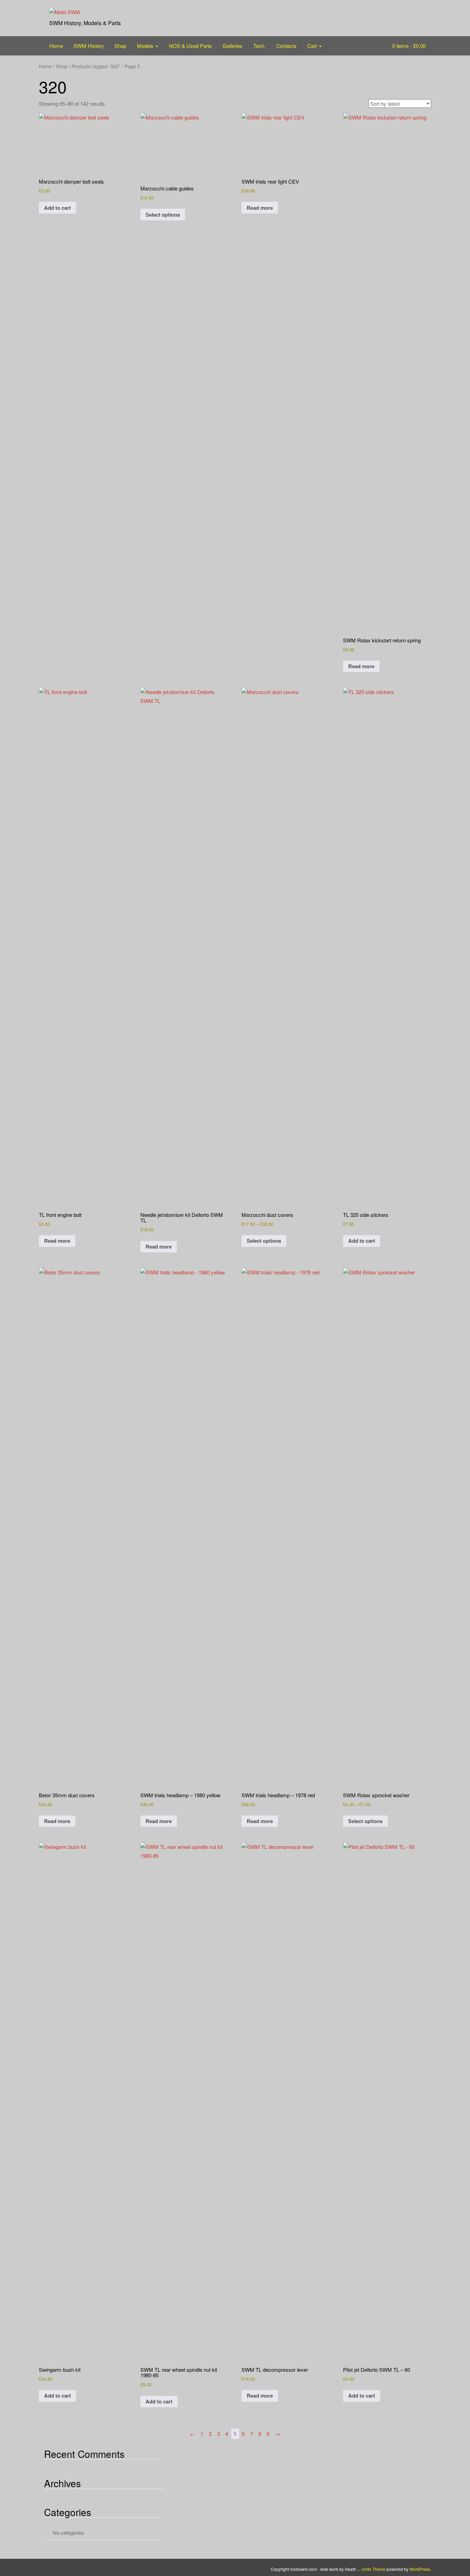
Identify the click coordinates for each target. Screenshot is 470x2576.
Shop (120, 46)
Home (56, 46)
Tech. (259, 46)
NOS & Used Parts (190, 46)
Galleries (233, 46)
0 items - (408, 46)
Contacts (286, 46)
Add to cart (57, 208)
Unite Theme (373, 2569)
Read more (260, 208)
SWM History (89, 46)
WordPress (420, 2569)
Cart (313, 46)
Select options (163, 215)
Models (146, 46)
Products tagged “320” (96, 66)
